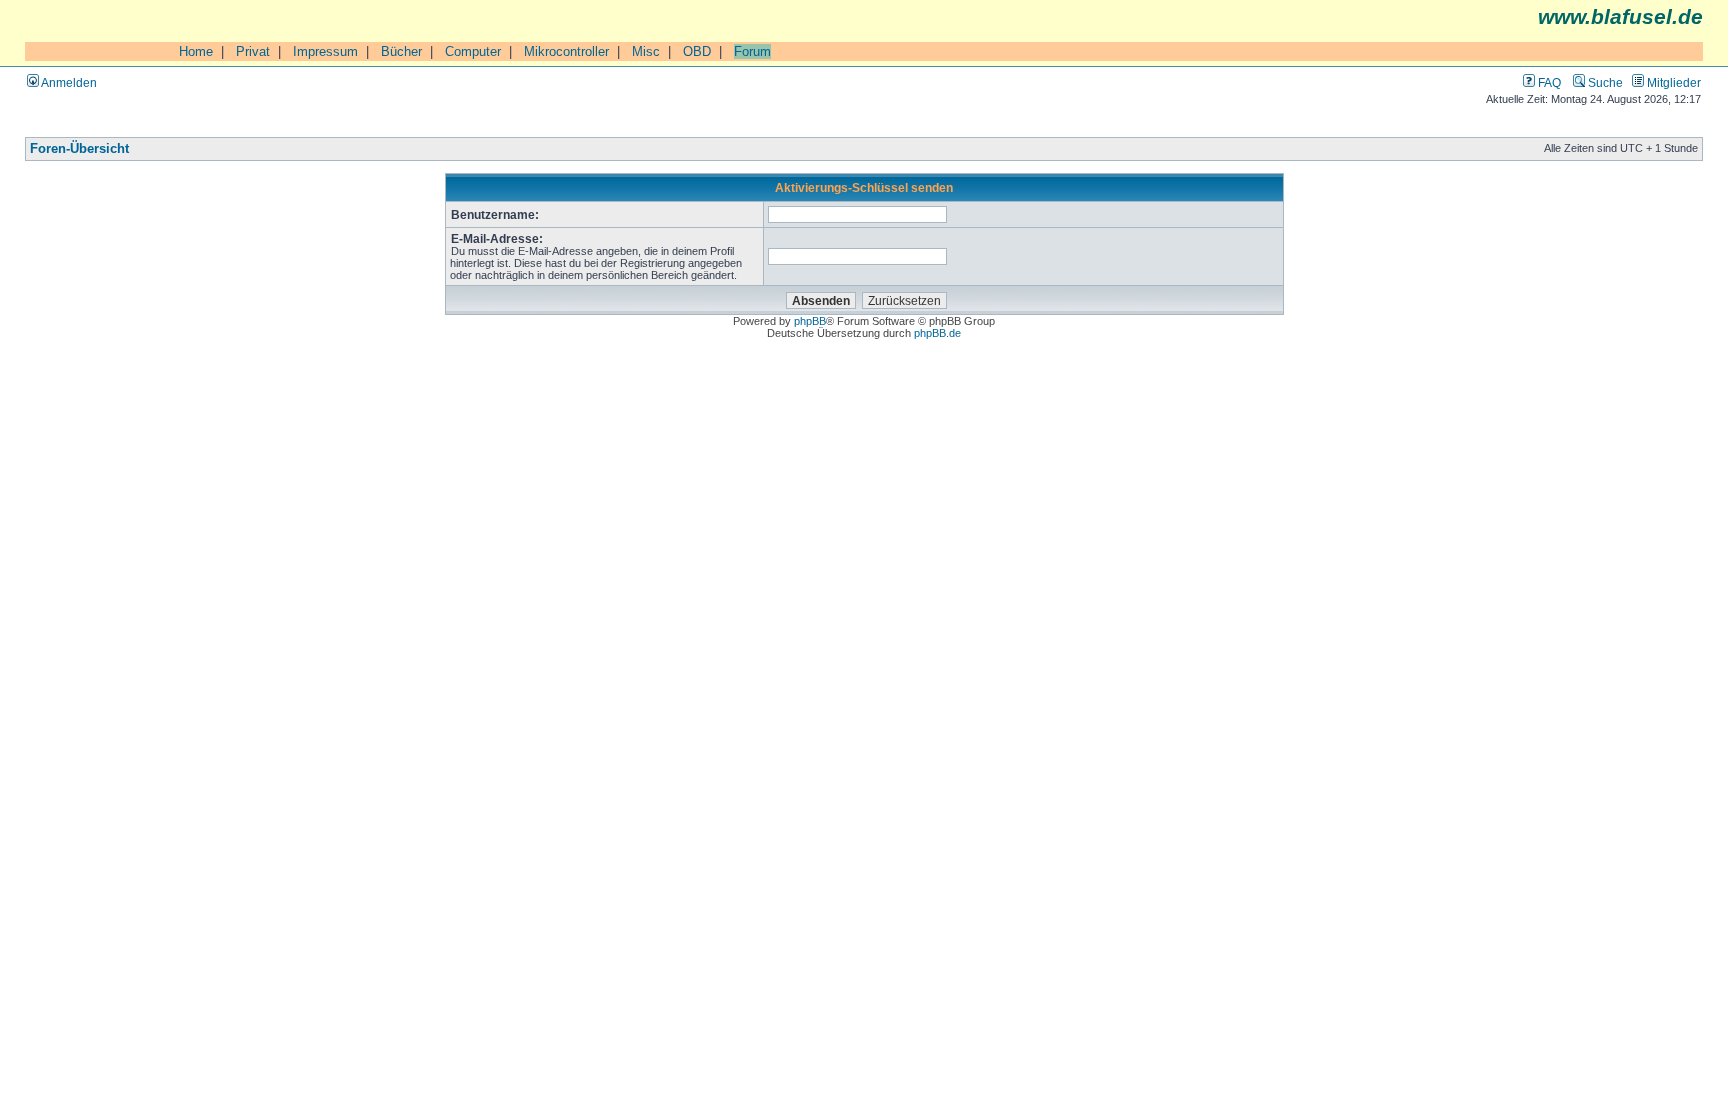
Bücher (401, 51)
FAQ (1548, 82)
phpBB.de (937, 333)
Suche (1604, 82)
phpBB (810, 321)
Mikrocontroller (566, 51)
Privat (253, 51)
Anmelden (68, 82)
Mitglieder (1672, 82)
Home (196, 51)
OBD (697, 51)
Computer (473, 51)
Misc (646, 51)
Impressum (325, 51)
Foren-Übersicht (79, 149)
